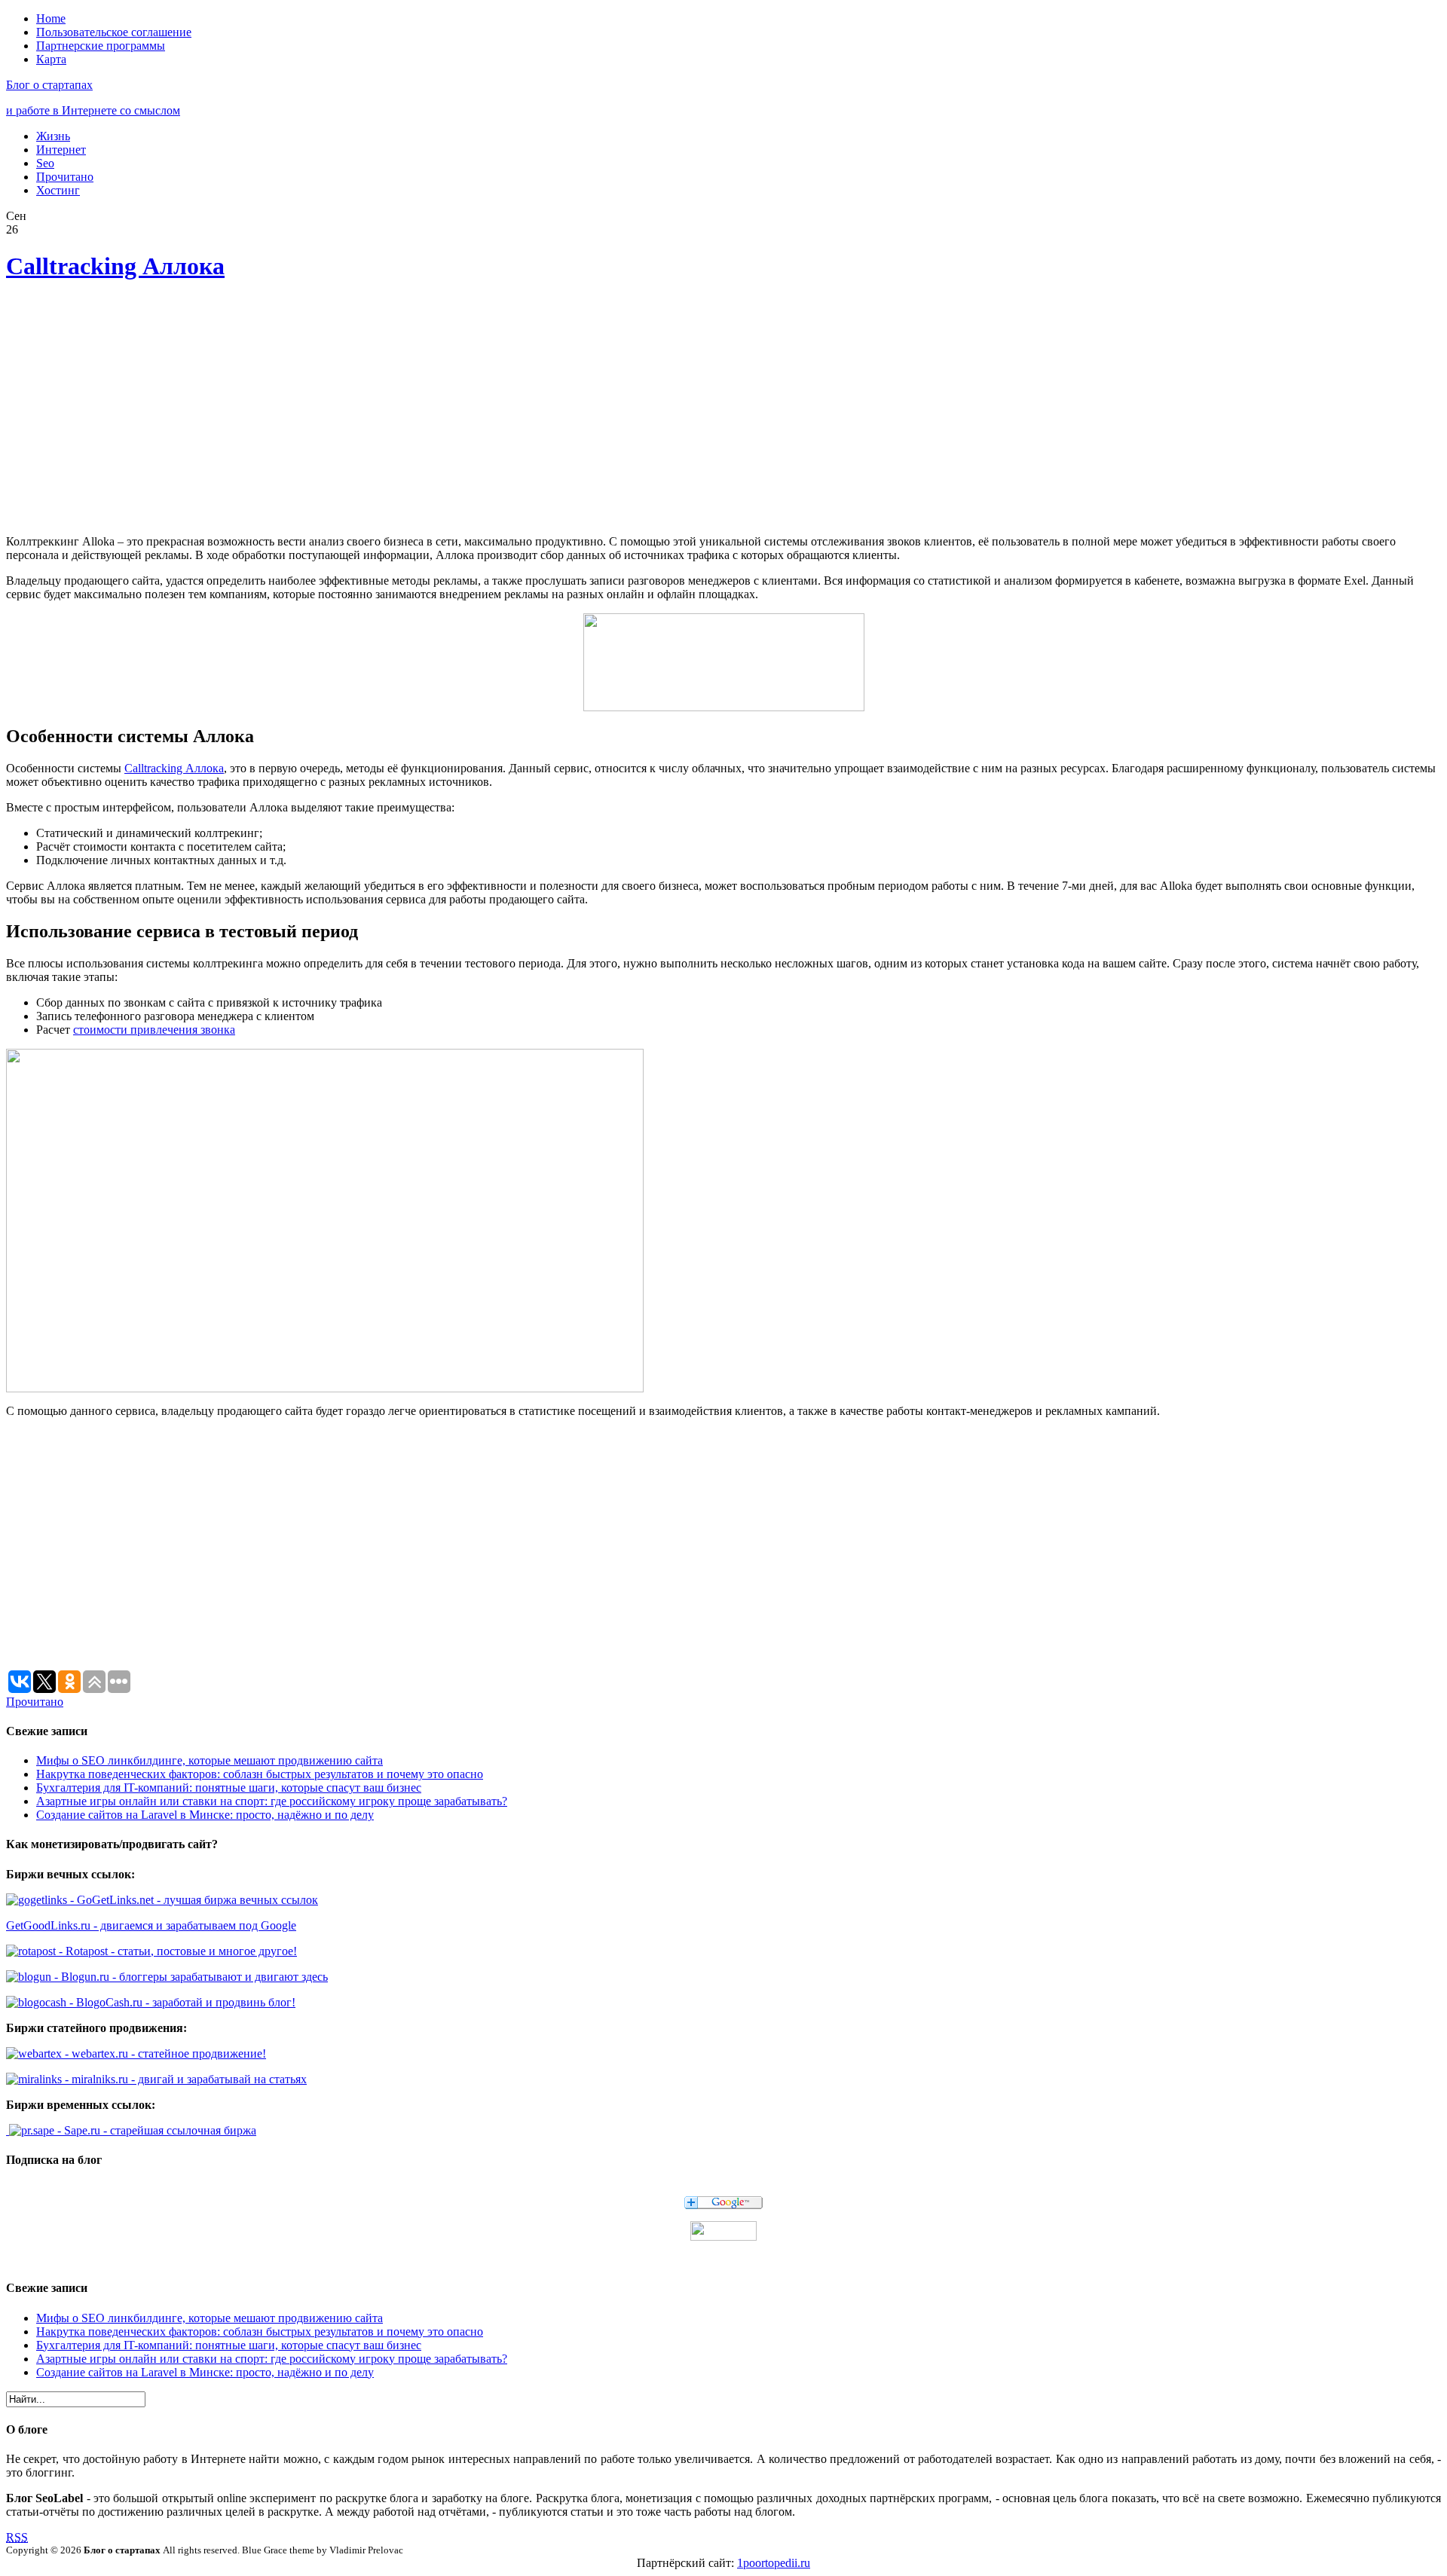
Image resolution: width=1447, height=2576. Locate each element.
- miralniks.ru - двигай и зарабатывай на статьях (184, 2079)
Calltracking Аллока (115, 266)
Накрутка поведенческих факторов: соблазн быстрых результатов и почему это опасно (260, 1774)
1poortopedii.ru (774, 2563)
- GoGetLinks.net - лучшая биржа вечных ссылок (193, 1900)
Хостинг (58, 190)
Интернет (61, 150)
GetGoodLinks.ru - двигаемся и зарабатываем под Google (151, 1925)
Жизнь (53, 136)
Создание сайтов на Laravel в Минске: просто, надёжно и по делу (205, 1815)
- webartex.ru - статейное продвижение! (164, 2053)
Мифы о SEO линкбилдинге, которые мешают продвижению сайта (210, 1760)
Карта (51, 59)
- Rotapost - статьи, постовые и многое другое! (176, 1951)
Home (51, 18)
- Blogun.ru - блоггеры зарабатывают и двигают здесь (190, 1977)
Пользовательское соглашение (114, 32)
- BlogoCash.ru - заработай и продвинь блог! (181, 2002)
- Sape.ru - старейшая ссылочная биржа (155, 2130)
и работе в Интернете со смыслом (93, 110)
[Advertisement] (228, 410)
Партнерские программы (101, 46)
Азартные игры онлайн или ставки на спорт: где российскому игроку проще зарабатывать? (272, 1801)
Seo (45, 163)
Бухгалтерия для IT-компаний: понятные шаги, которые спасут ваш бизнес (229, 1788)
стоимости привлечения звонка (154, 1030)
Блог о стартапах (49, 85)
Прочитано (65, 177)
